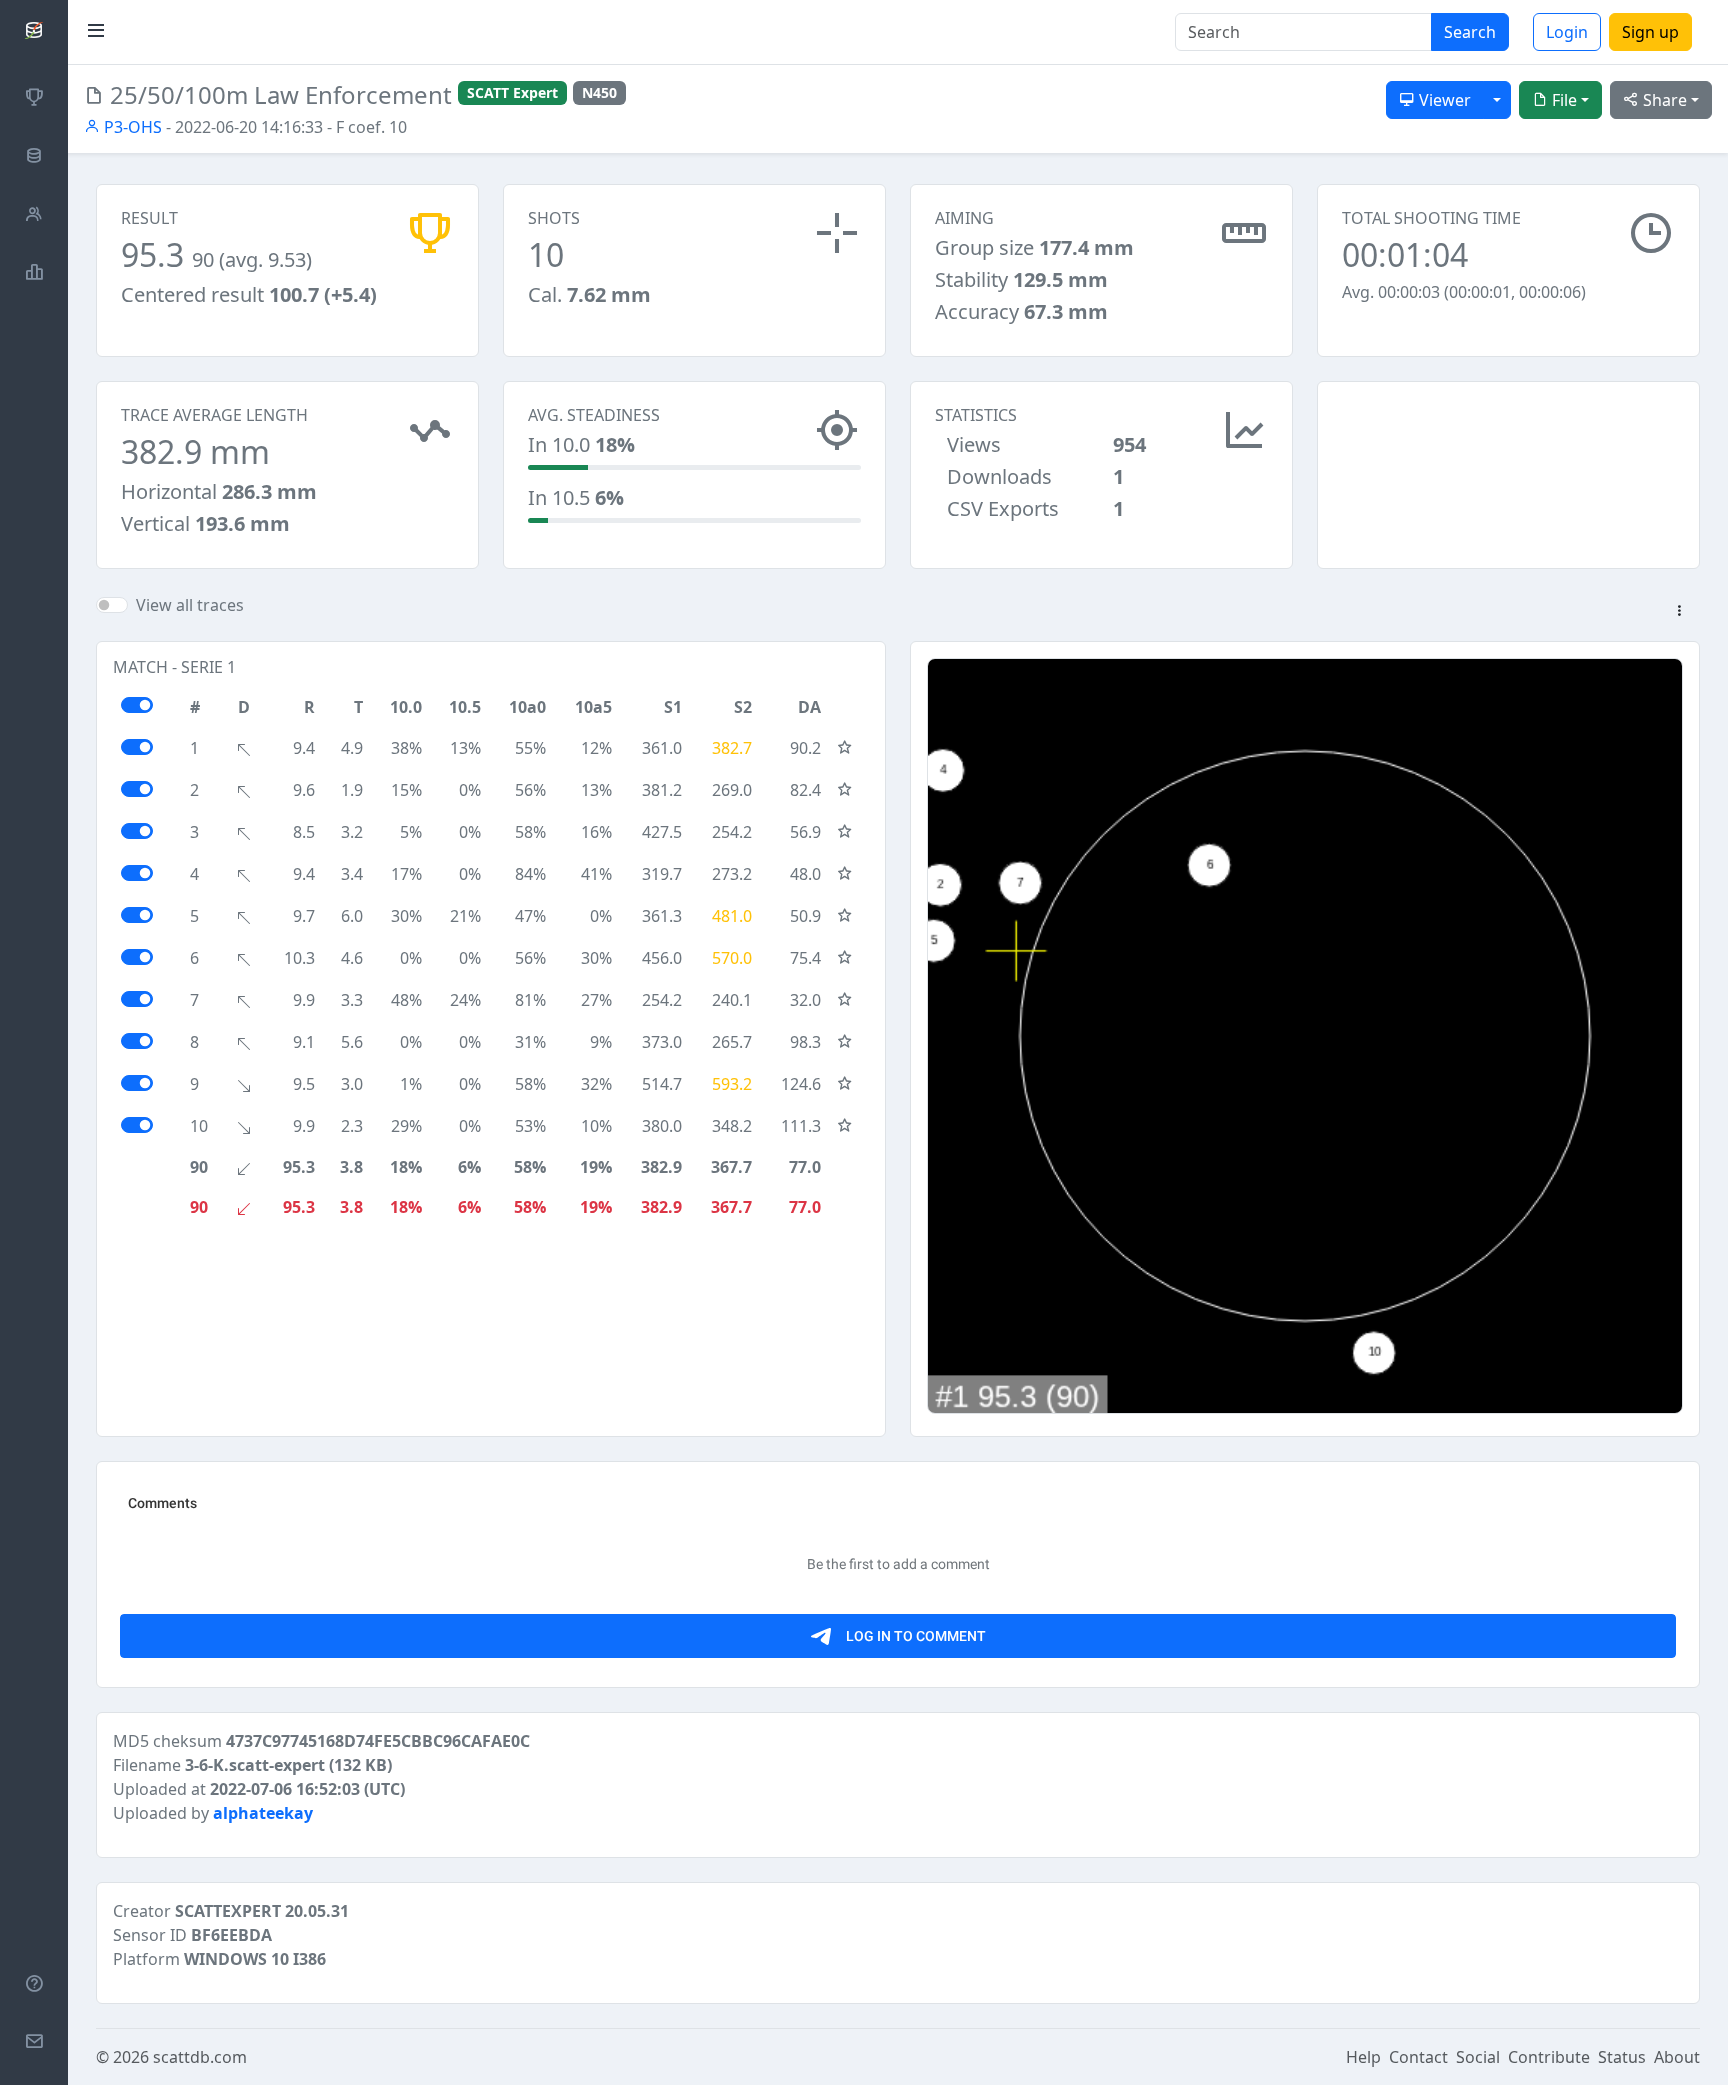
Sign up (1650, 32)
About (1677, 2057)
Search (1470, 32)
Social (1478, 2057)
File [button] (1562, 100)
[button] (1679, 612)
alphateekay (263, 1813)
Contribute (1549, 2057)
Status (1622, 2057)
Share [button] (1663, 100)
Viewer (1443, 100)
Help (1363, 2057)
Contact (1418, 2057)
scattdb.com (200, 2057)
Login (1567, 32)
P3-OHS (131, 127)
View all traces (190, 605)
